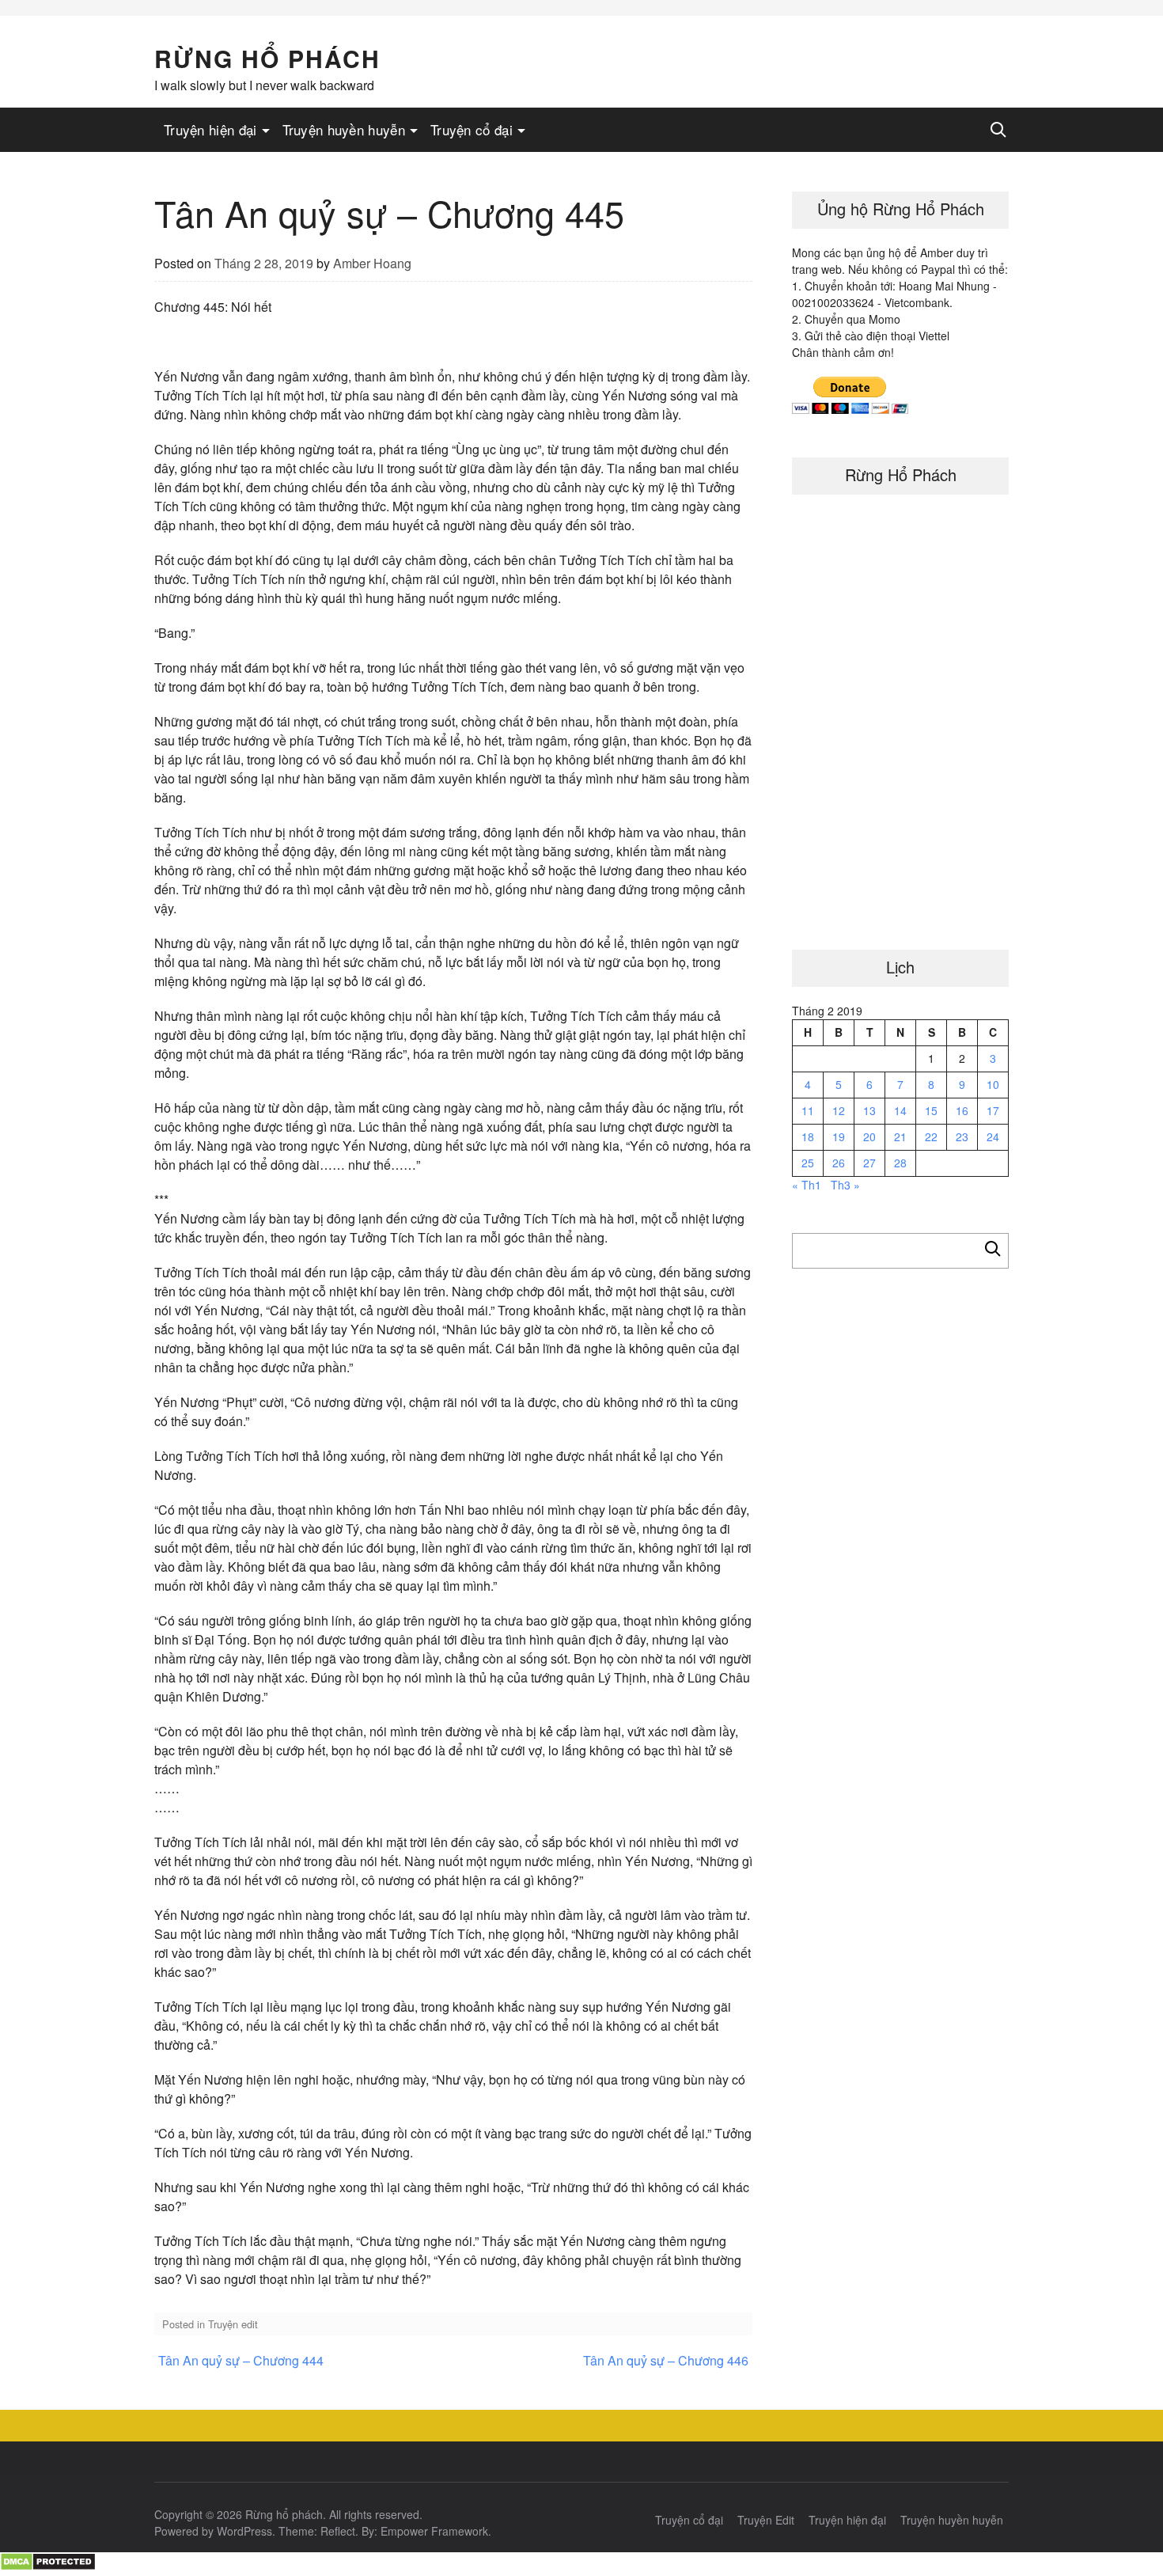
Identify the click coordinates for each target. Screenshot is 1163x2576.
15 (931, 1110)
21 (900, 1136)
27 (869, 1163)
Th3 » (845, 1185)
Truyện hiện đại (210, 129)
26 (839, 1163)
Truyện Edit (766, 2520)
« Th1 (807, 1185)
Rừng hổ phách (267, 58)
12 (839, 1110)
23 (962, 1136)
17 (993, 1110)
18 (808, 1136)
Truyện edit (233, 2324)
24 (993, 1136)
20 (869, 1136)
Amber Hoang (372, 263)
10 (993, 1084)
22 (931, 1136)
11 (808, 1110)
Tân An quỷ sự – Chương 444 (241, 2360)
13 (869, 1110)
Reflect (338, 2531)
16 (962, 1110)
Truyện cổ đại (472, 129)
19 (839, 1136)
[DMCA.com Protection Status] (48, 2566)
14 (900, 1110)
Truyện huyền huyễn (344, 129)
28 (900, 1163)
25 (808, 1163)
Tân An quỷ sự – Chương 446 (666, 2360)
